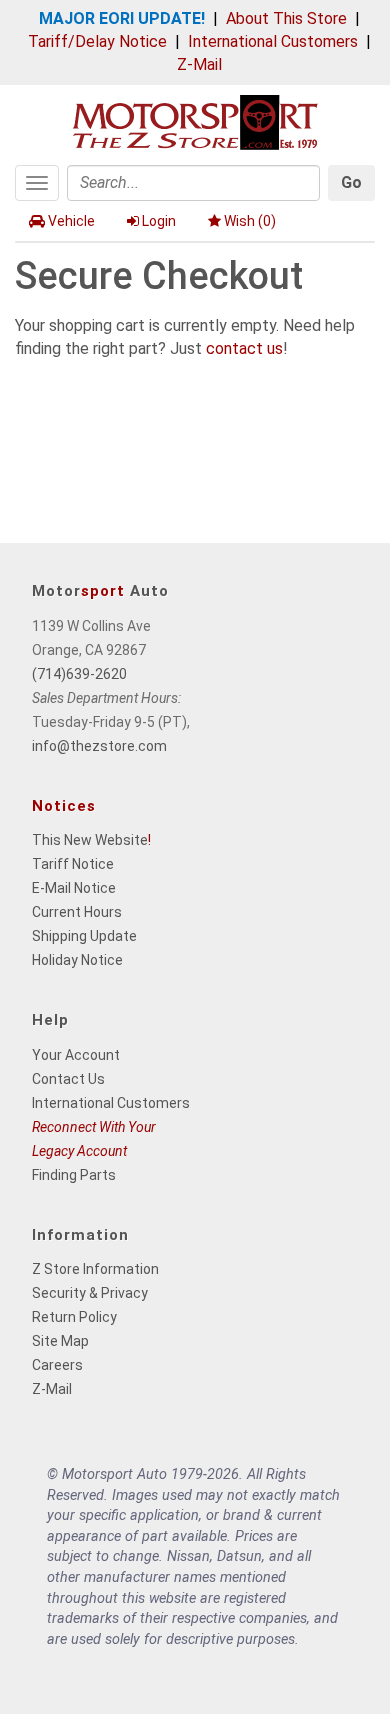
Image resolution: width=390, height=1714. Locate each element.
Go (351, 182)
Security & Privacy (90, 1293)
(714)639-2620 (79, 674)
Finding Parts (74, 1175)
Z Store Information (95, 1269)
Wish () (250, 221)
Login (159, 221)
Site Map (60, 1341)
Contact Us (68, 1079)
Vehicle (71, 221)
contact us (244, 348)
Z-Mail (199, 64)
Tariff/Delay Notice (97, 41)
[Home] (195, 120)
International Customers (273, 41)
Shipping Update (84, 936)
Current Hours (77, 912)
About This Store (286, 18)
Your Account (76, 1055)
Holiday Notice (77, 960)
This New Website (90, 840)
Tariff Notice (73, 864)
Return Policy (74, 1317)
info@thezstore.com (99, 746)
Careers (57, 1365)
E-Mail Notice (74, 888)
